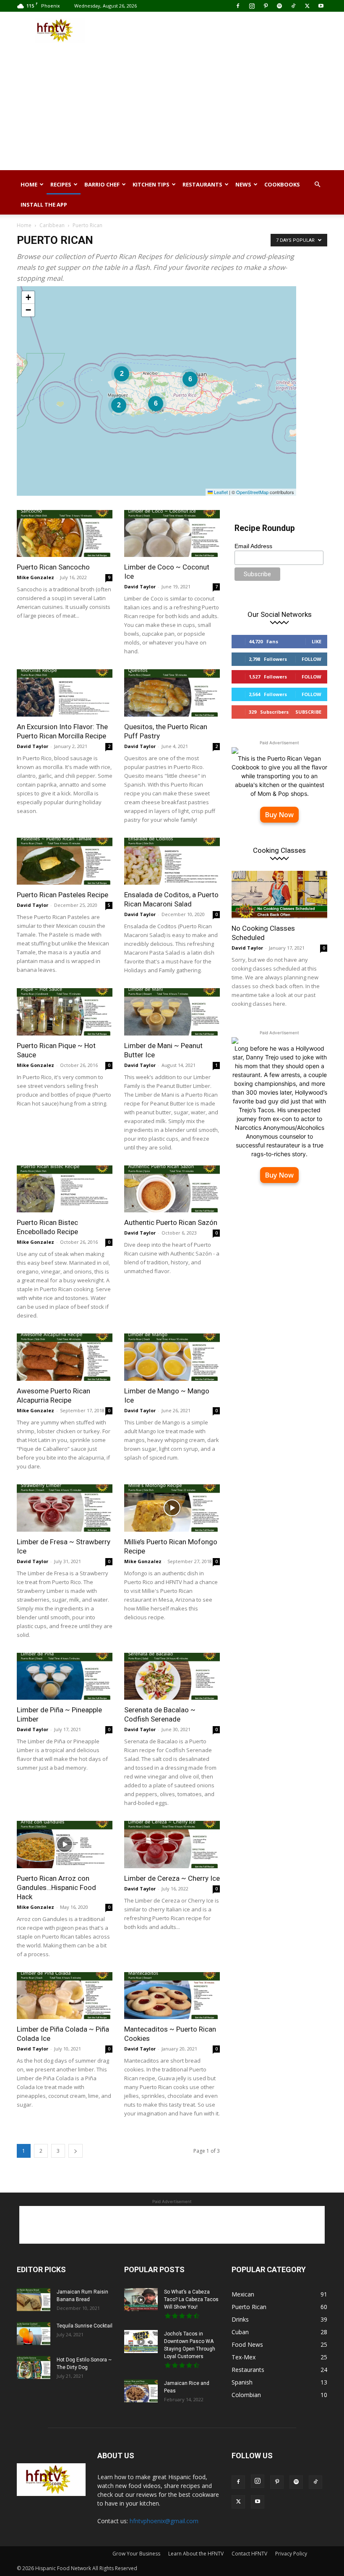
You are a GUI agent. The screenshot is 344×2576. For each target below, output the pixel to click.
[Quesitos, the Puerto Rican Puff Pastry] (172, 693)
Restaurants (202, 184)
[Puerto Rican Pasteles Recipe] (65, 861)
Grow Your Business (136, 2554)
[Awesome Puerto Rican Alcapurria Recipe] (65, 1357)
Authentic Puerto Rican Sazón (171, 1222)
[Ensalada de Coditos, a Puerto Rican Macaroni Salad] (172, 861)
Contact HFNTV (249, 2554)
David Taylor (140, 586)
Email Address (253, 546)
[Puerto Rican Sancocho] (65, 534)
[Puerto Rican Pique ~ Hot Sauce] (65, 1012)
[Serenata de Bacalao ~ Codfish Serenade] (172, 1676)
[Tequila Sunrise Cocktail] (34, 2334)
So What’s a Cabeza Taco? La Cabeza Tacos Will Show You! (191, 2299)
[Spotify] (279, 6)
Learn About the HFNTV (196, 2554)
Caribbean (52, 225)
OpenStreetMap (252, 492)
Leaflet (220, 492)
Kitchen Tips (151, 184)
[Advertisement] (229, 30)
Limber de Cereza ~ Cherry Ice (172, 1878)
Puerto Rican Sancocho (53, 567)
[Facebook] (238, 6)
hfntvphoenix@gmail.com (164, 2521)
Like (317, 641)
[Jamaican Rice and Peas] (141, 2391)
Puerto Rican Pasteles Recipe (63, 895)
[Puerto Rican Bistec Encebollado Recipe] (65, 1189)
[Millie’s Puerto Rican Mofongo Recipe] (172, 1508)
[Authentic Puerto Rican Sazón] (172, 1189)
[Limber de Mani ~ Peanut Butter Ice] (172, 1012)
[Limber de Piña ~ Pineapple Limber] (65, 1676)
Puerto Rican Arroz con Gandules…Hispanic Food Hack (56, 1887)
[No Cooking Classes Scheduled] (279, 894)
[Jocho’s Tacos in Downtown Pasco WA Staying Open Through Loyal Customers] (141, 2342)
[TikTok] (293, 6)
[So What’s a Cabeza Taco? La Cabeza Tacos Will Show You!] (141, 2300)
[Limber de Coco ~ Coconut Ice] (172, 534)
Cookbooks (282, 184)
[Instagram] (252, 6)
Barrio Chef (102, 184)
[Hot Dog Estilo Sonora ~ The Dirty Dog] (34, 2368)
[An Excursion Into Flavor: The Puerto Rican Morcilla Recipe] (65, 693)
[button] (317, 185)
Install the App (44, 205)
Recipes (61, 184)
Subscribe (308, 712)
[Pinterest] (266, 6)
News (243, 184)
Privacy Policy (291, 2554)
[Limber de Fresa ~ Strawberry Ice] (65, 1508)
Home (29, 184)
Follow (311, 659)
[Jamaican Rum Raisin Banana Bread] (34, 2300)
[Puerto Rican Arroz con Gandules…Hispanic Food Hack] (65, 1845)
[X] (307, 6)
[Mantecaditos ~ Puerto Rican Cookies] (172, 1996)
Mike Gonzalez (35, 577)
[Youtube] (321, 6)
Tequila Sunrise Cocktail (85, 2326)
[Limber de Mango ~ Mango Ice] (172, 1357)
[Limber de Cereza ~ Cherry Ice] (172, 1845)
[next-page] (76, 2151)
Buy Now (279, 815)
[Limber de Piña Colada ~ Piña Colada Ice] (65, 1996)
